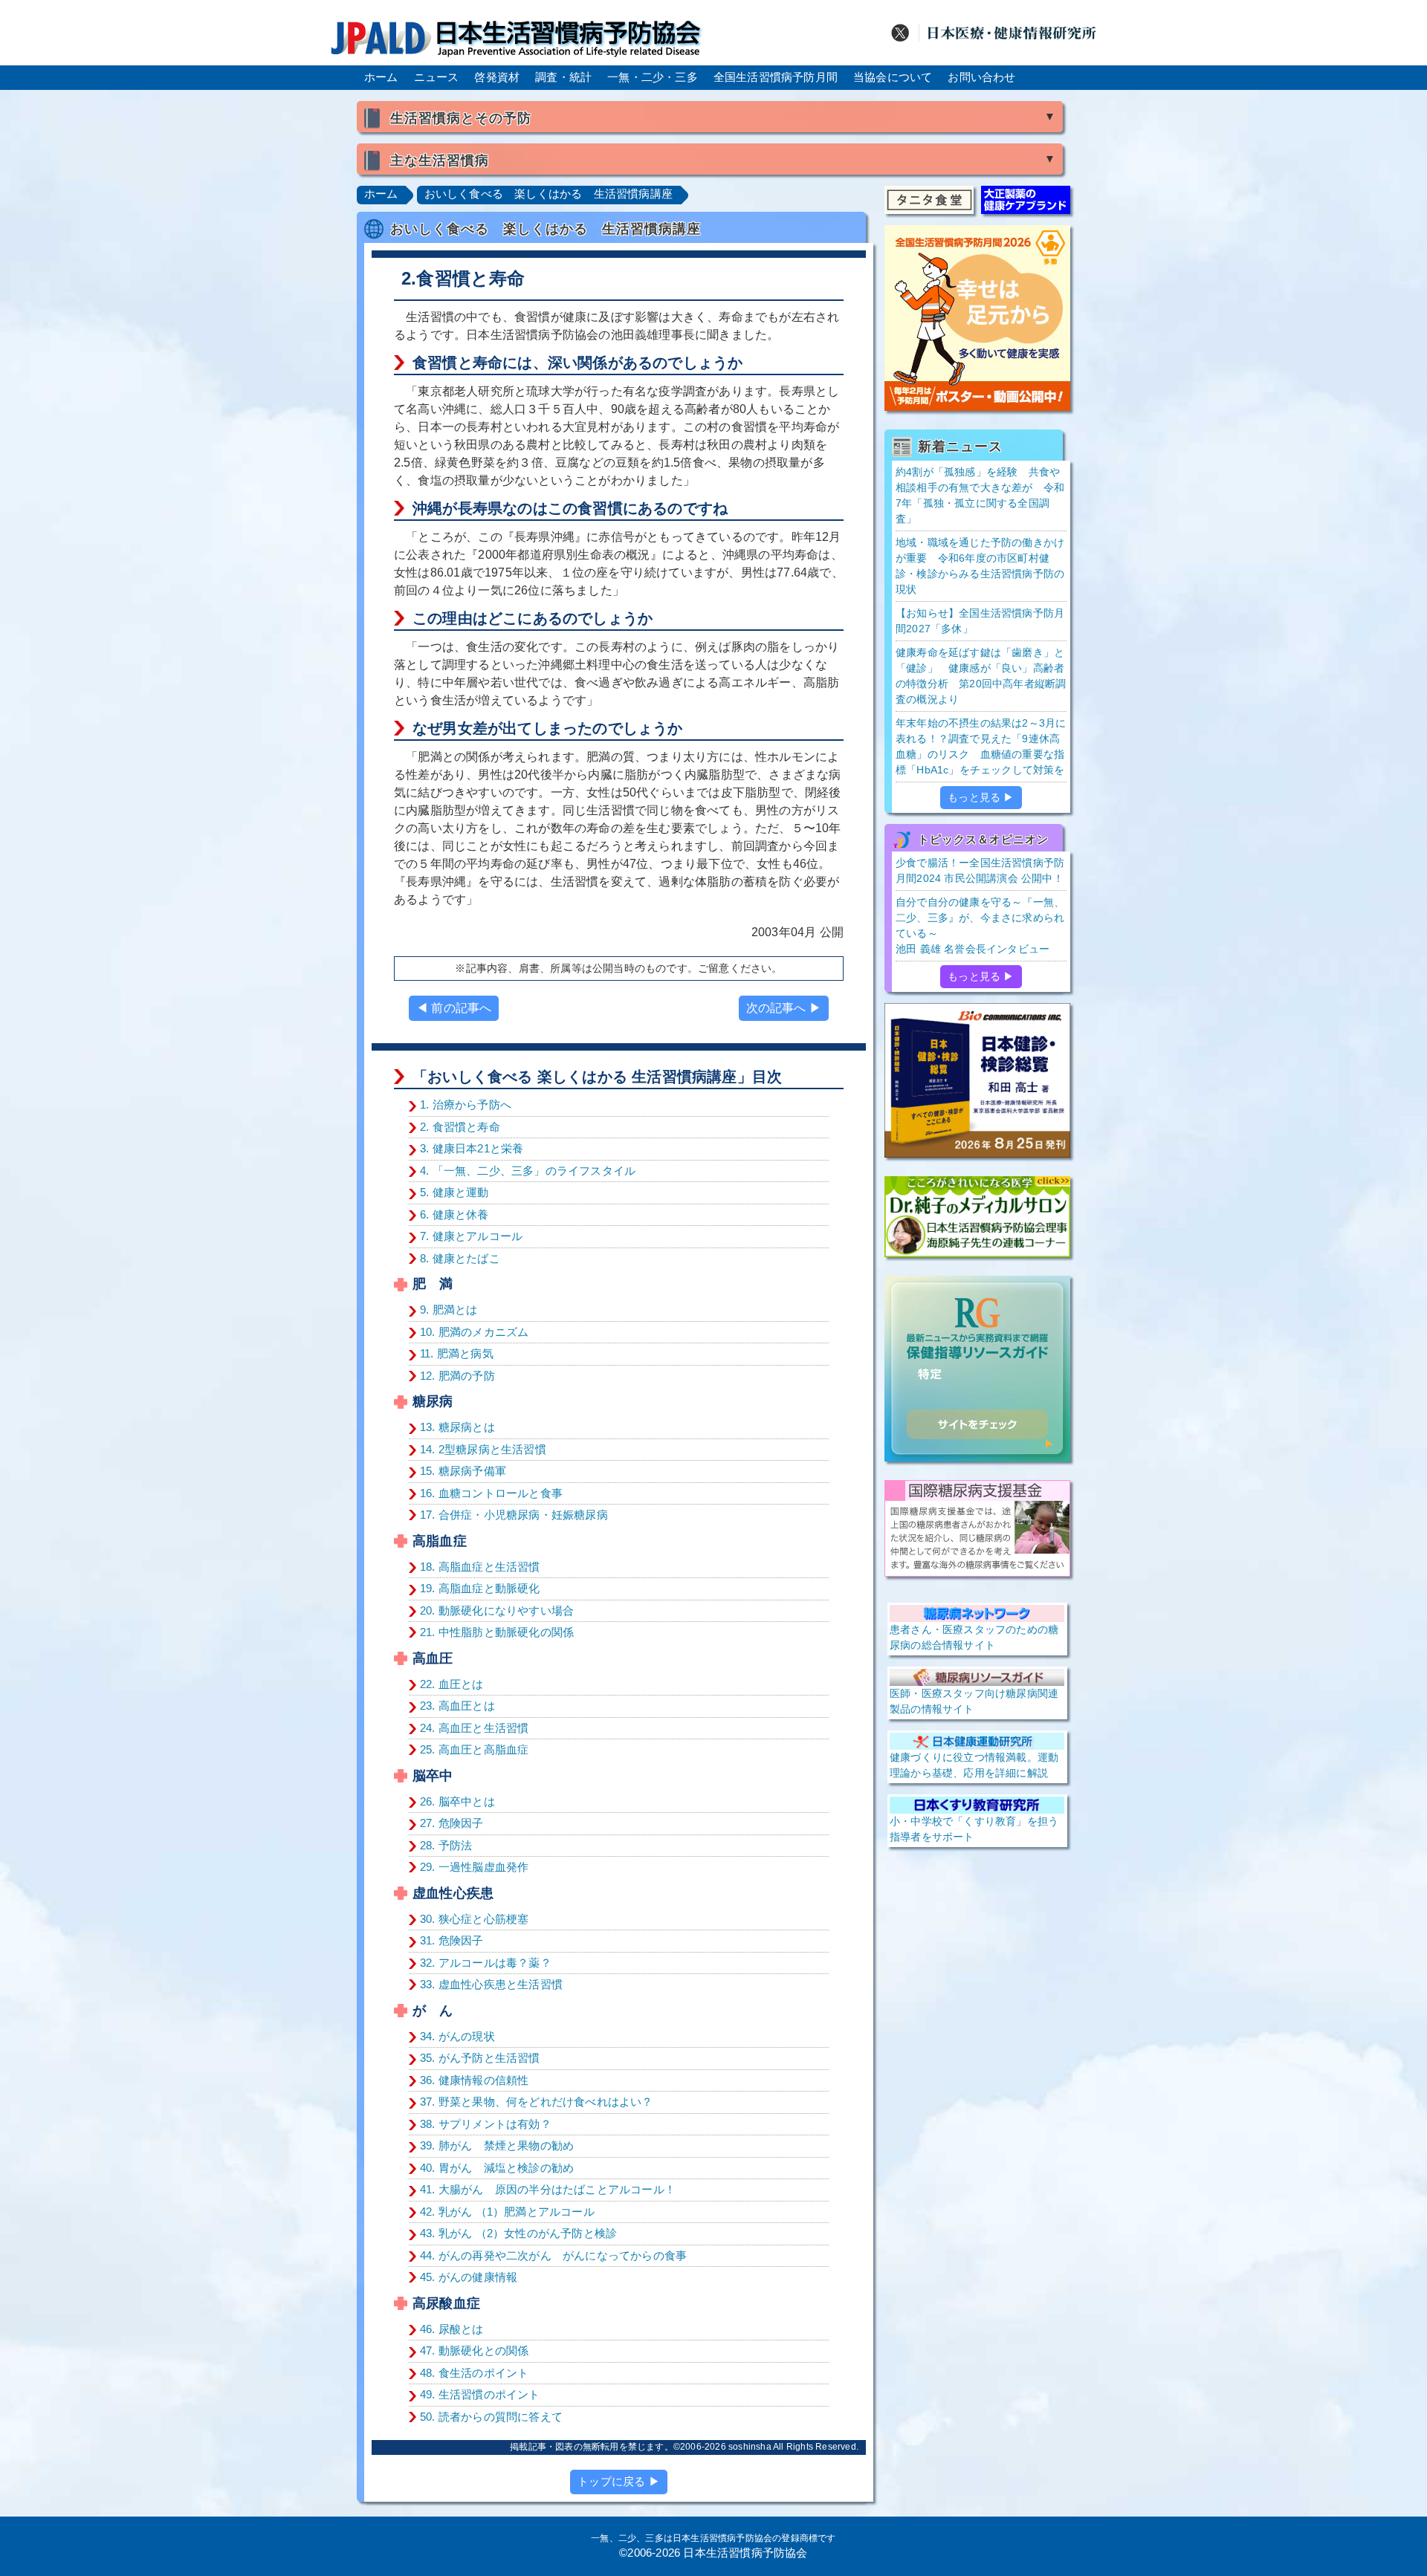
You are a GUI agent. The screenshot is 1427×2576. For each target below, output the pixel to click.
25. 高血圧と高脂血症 (474, 1749)
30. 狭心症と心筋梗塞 (474, 1919)
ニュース (437, 77)
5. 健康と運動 (454, 1192)
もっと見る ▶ (981, 797)
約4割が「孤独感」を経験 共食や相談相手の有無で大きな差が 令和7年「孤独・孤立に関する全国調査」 (980, 495)
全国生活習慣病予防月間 (776, 77)
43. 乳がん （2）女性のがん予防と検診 (518, 2233)
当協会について (893, 77)
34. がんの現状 (457, 2036)
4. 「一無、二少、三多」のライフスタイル (528, 1171)
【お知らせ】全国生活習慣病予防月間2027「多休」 (980, 621)
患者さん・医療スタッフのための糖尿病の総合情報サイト (974, 1637)
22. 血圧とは (452, 1684)
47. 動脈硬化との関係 (474, 2350)
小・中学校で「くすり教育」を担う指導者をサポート (974, 1829)
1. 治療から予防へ (466, 1104)
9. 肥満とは (449, 1310)
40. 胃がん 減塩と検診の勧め (497, 2168)
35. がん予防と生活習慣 (480, 2058)
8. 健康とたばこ (460, 1258)
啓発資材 (497, 77)
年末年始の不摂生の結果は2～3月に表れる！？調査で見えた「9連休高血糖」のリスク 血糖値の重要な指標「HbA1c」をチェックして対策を (981, 746)
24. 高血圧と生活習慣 (474, 1728)
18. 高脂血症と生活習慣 (480, 1567)
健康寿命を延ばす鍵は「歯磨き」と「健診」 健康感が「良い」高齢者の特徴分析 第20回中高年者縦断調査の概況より (981, 676)
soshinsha (750, 2447)
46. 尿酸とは (452, 2329)
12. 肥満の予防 (457, 1376)
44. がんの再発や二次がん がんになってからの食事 (553, 2255)
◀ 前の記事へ (454, 1008)
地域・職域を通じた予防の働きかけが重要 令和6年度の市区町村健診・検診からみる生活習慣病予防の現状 (980, 566)
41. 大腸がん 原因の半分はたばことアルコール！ (548, 2189)
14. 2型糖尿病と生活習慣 (483, 1449)
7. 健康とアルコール (471, 1236)
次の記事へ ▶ (784, 1008)
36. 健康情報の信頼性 (474, 2080)
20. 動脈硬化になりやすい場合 (497, 1610)
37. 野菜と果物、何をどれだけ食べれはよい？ (537, 2102)
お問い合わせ (981, 77)
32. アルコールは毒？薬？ (486, 1963)
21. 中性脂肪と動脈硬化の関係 (497, 1632)
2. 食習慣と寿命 (460, 1127)
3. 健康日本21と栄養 (472, 1148)
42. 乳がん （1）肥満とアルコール (507, 2212)
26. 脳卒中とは (457, 1801)
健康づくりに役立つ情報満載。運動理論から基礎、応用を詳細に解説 (974, 1765)
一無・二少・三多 (653, 77)
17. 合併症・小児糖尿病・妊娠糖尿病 (514, 1515)
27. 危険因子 (452, 1823)
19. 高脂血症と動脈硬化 (480, 1588)
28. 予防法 (446, 1845)
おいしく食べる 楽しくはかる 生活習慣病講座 (549, 194)
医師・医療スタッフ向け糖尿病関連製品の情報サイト (974, 1701)
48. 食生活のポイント (474, 2373)
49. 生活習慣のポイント (480, 2394)
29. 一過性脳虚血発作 (474, 1867)
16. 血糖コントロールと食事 (491, 1493)
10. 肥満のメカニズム (474, 1332)
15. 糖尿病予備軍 (463, 1471)
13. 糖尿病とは (457, 1427)
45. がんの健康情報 (469, 2277)
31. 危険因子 (452, 1940)
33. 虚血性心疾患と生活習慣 (491, 1984)
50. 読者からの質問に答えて (491, 2417)
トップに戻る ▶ (619, 2481)
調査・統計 (563, 77)
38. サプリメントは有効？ (486, 2124)
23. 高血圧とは (457, 1706)
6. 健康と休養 (454, 1214)
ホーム (381, 77)
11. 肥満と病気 (457, 1353)
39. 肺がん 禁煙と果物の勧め (497, 2145)
